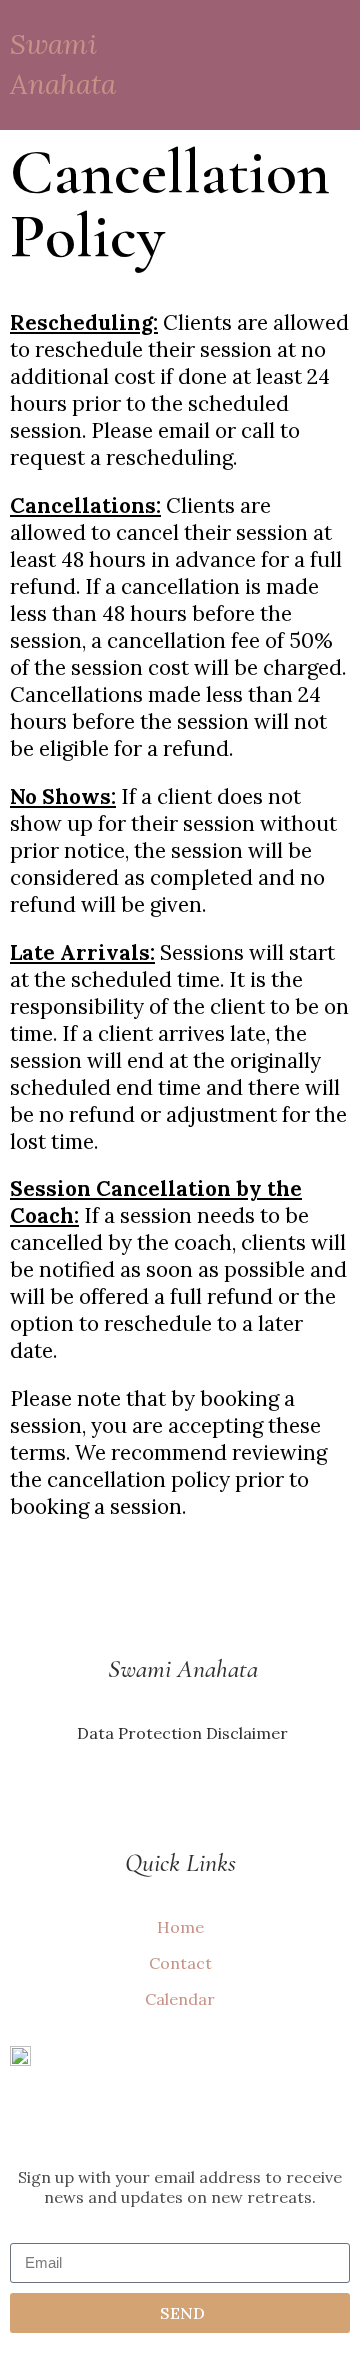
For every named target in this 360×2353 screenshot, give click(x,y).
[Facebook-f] (215, 1796)
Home (180, 1927)
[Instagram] (144, 1796)
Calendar (180, 1999)
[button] (329, 65)
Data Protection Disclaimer (180, 1733)
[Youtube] (179, 1796)
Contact (180, 1963)
